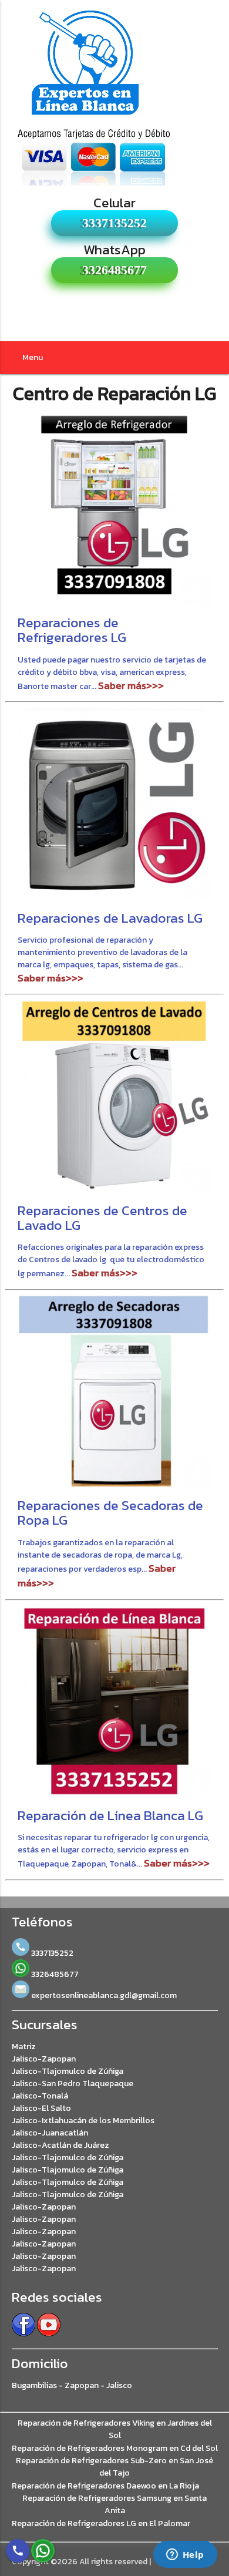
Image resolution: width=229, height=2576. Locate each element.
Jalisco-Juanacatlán (50, 2133)
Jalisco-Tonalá (40, 2096)
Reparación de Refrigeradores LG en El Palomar (101, 2523)
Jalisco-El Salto (41, 2108)
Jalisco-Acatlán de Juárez (60, 2145)
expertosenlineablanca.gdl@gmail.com (103, 1995)
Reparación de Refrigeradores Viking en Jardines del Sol (115, 2429)
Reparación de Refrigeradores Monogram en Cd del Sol (115, 2448)
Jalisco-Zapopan (44, 2059)
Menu (33, 357)
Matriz (24, 2047)
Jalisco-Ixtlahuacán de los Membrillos (83, 2121)
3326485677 (114, 270)
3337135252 (114, 223)
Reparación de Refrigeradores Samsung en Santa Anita (114, 2504)
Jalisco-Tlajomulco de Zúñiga (68, 2071)
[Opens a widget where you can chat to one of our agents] (185, 2555)
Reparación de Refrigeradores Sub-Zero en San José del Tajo (114, 2467)
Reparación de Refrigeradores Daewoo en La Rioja (105, 2486)
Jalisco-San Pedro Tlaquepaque (73, 2084)
